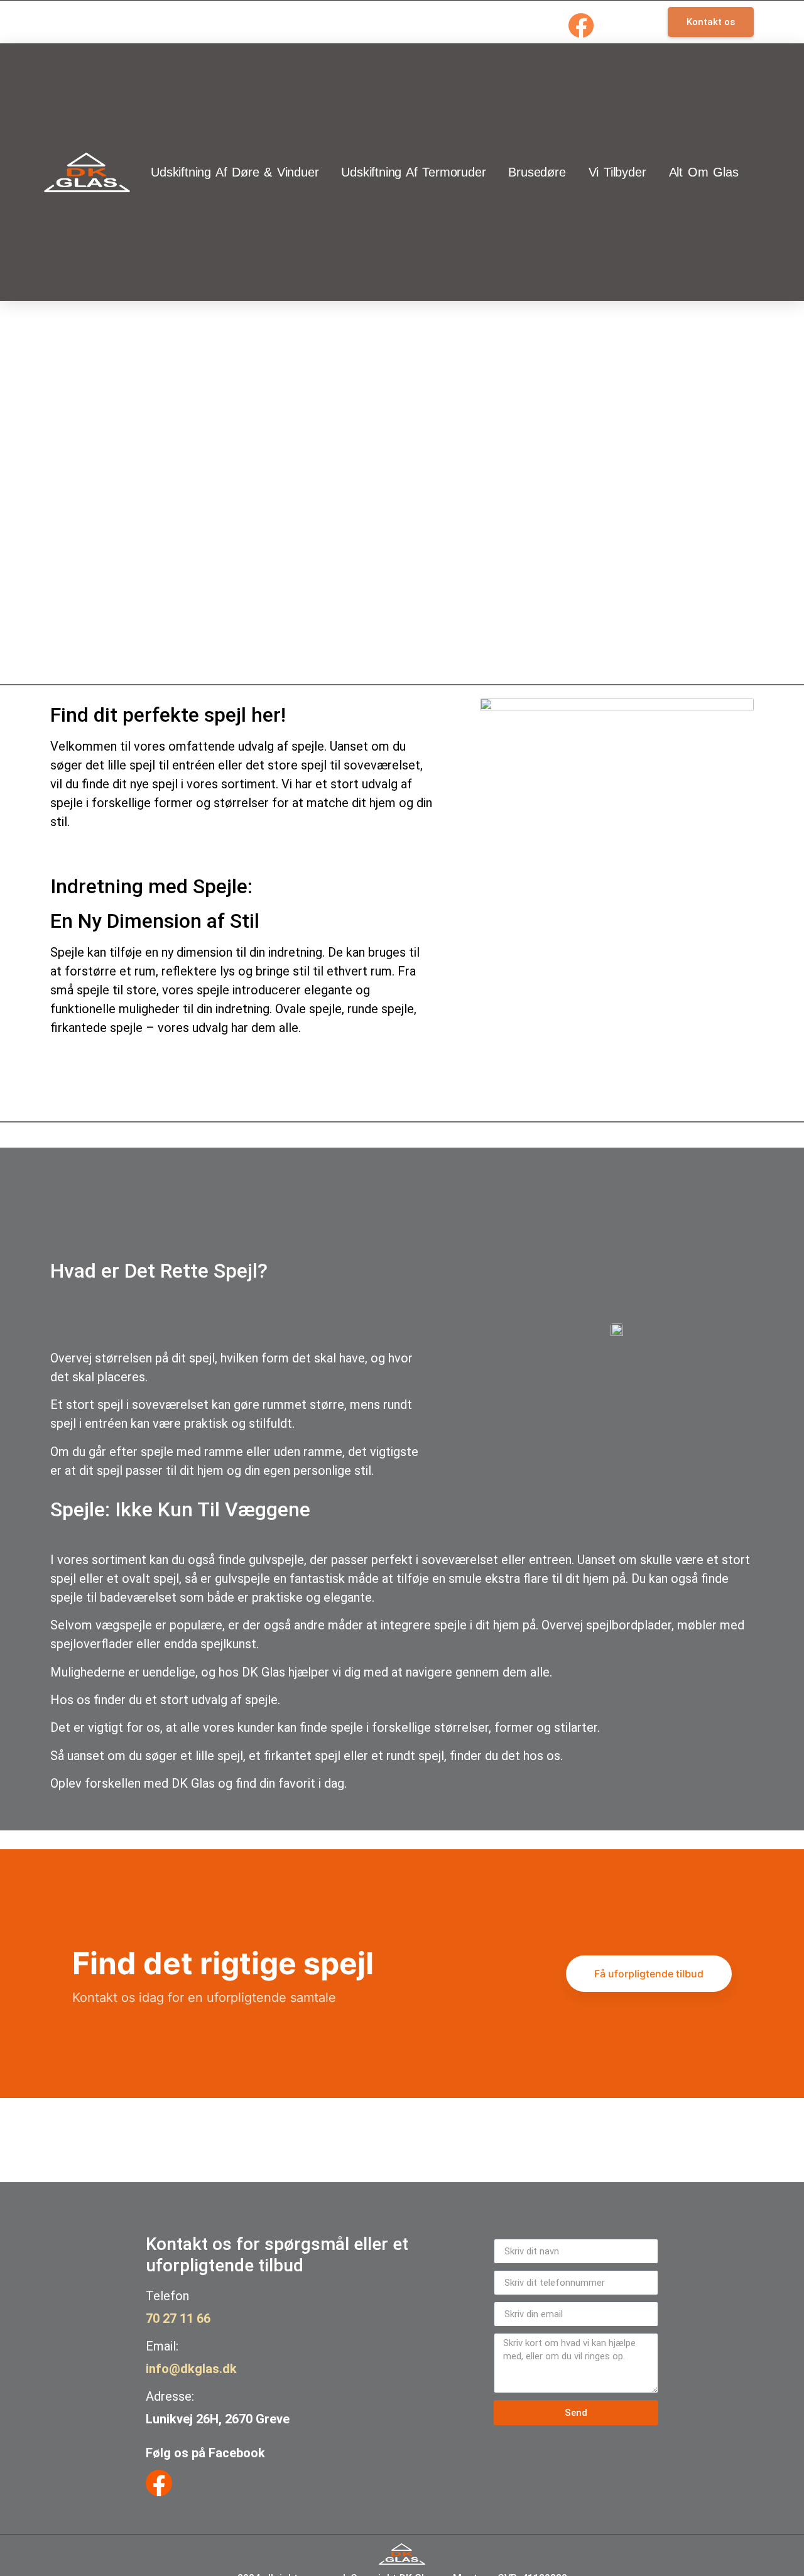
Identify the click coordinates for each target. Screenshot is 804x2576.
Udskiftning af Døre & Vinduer (235, 172)
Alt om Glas (704, 172)
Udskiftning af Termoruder (413, 172)
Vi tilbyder (617, 172)
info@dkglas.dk (191, 2369)
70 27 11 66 (178, 2318)
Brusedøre (537, 172)
